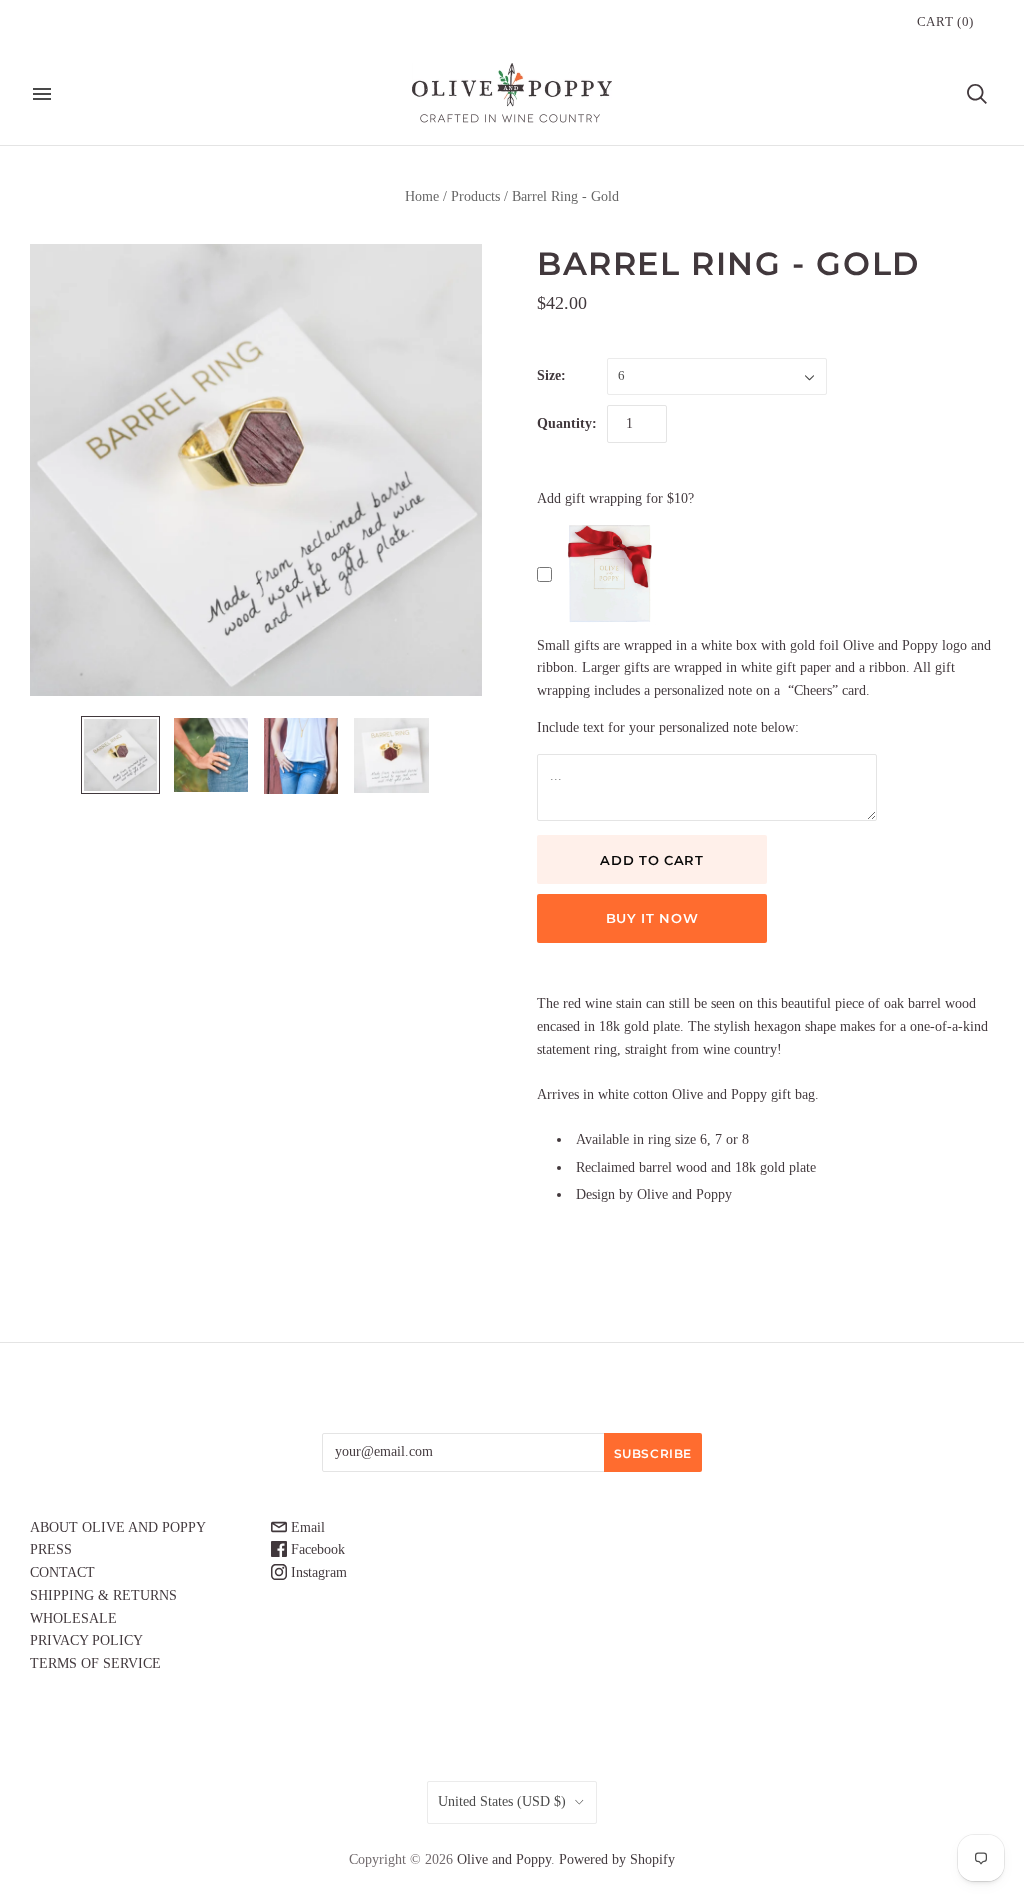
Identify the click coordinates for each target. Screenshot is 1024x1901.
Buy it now (652, 918)
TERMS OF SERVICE (95, 1663)
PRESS (51, 1549)
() (945, 21)
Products (475, 196)
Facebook (316, 1549)
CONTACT (62, 1572)
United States (502, 1801)
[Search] (977, 94)
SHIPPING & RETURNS (103, 1595)
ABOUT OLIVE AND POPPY (118, 1527)
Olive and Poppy (504, 1859)
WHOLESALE (73, 1618)
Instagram (317, 1572)
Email (306, 1527)
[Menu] (42, 94)
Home (422, 196)
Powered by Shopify (617, 1859)
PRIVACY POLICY (86, 1640)
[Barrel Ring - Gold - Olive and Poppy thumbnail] (120, 755)
